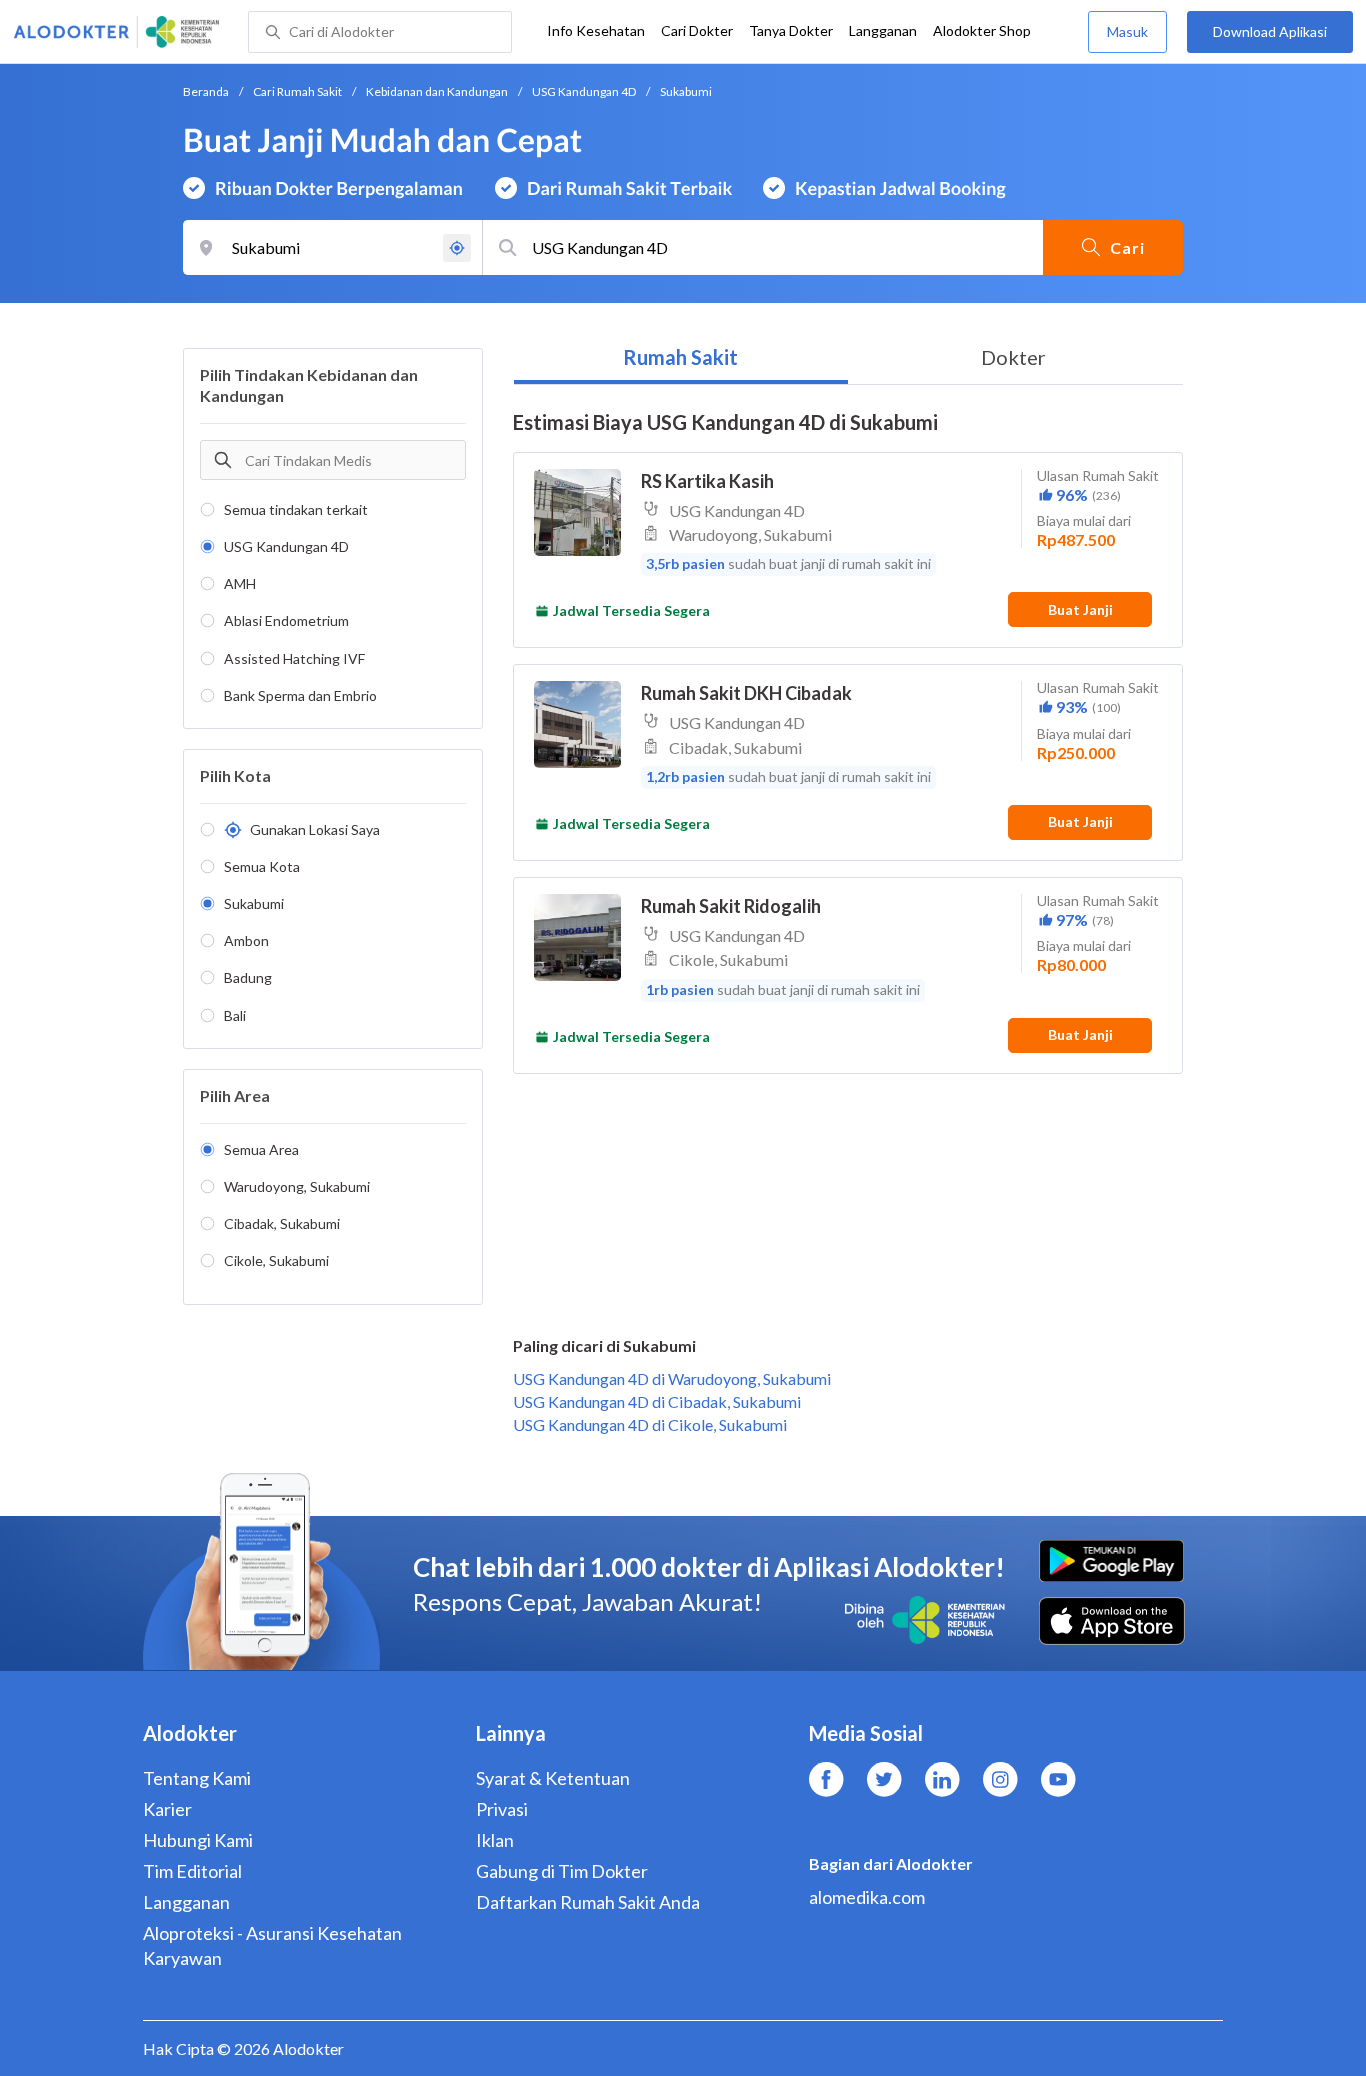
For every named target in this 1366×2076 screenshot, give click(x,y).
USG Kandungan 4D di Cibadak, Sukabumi (657, 1401)
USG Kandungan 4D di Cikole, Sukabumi (650, 1424)
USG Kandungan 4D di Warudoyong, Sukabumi (672, 1378)
